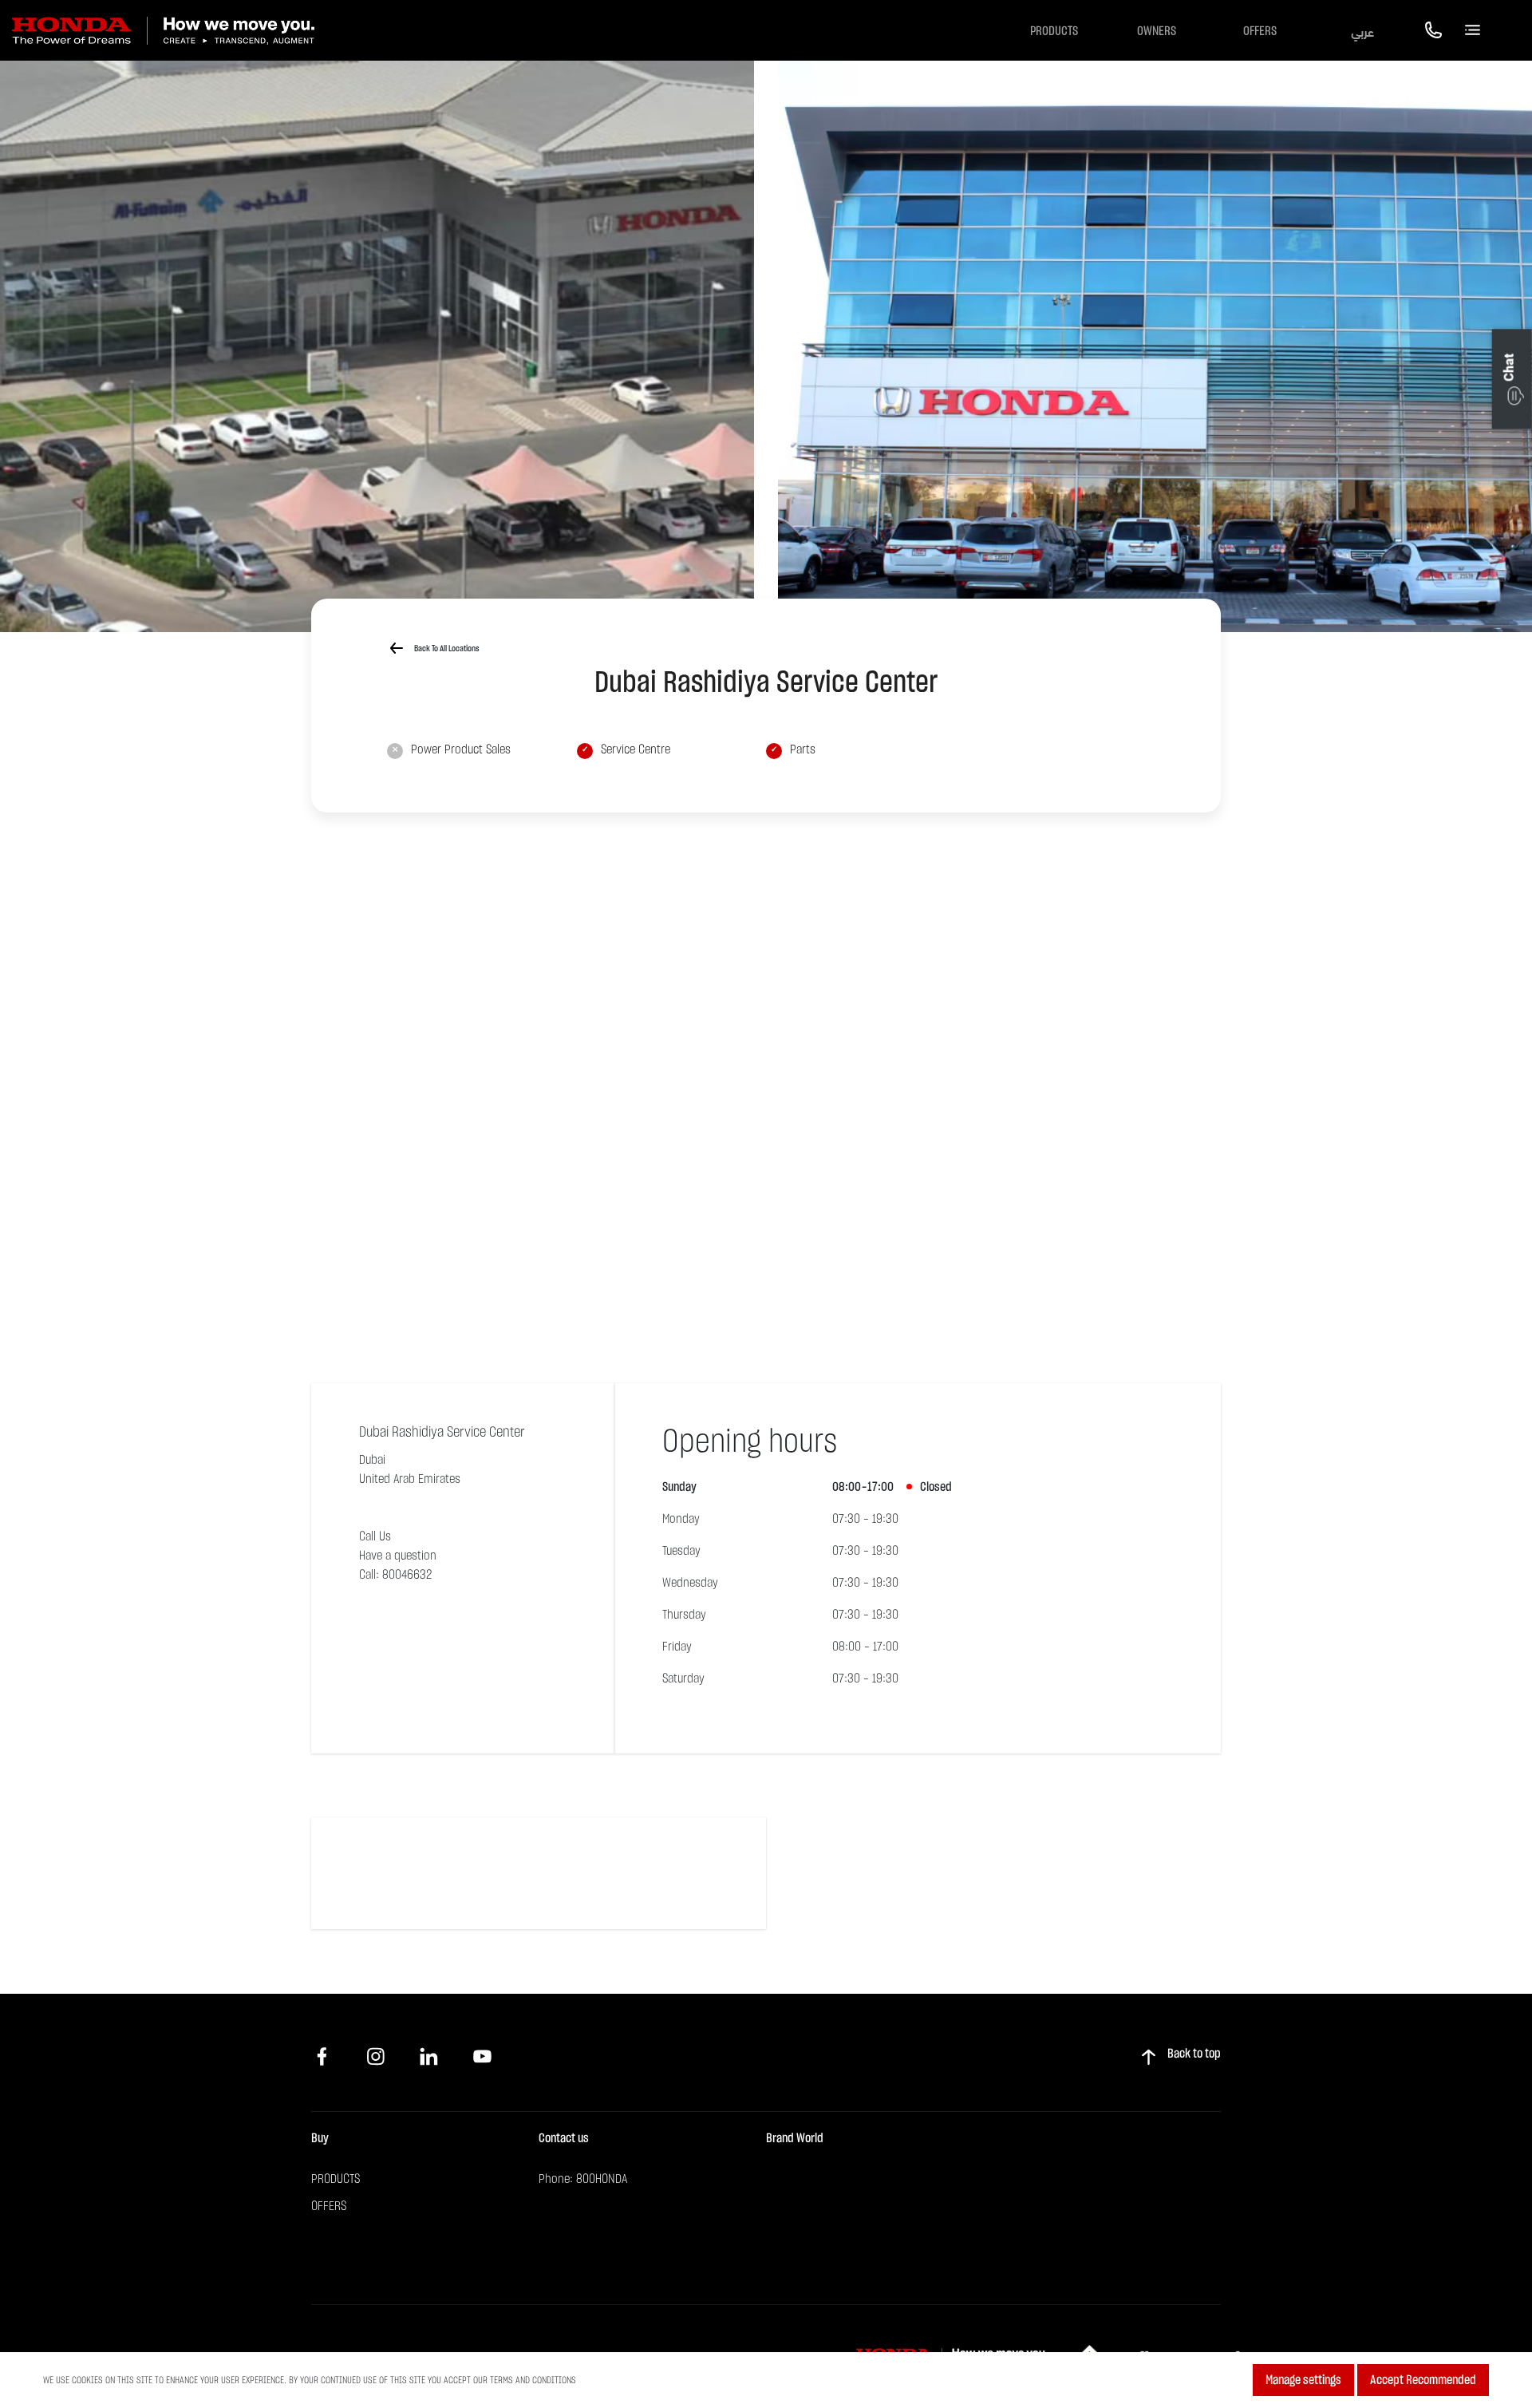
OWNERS (1157, 31)
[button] (1512, 379)
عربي (1362, 31)
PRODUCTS (336, 2179)
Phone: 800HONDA (583, 2179)
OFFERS (1260, 31)
